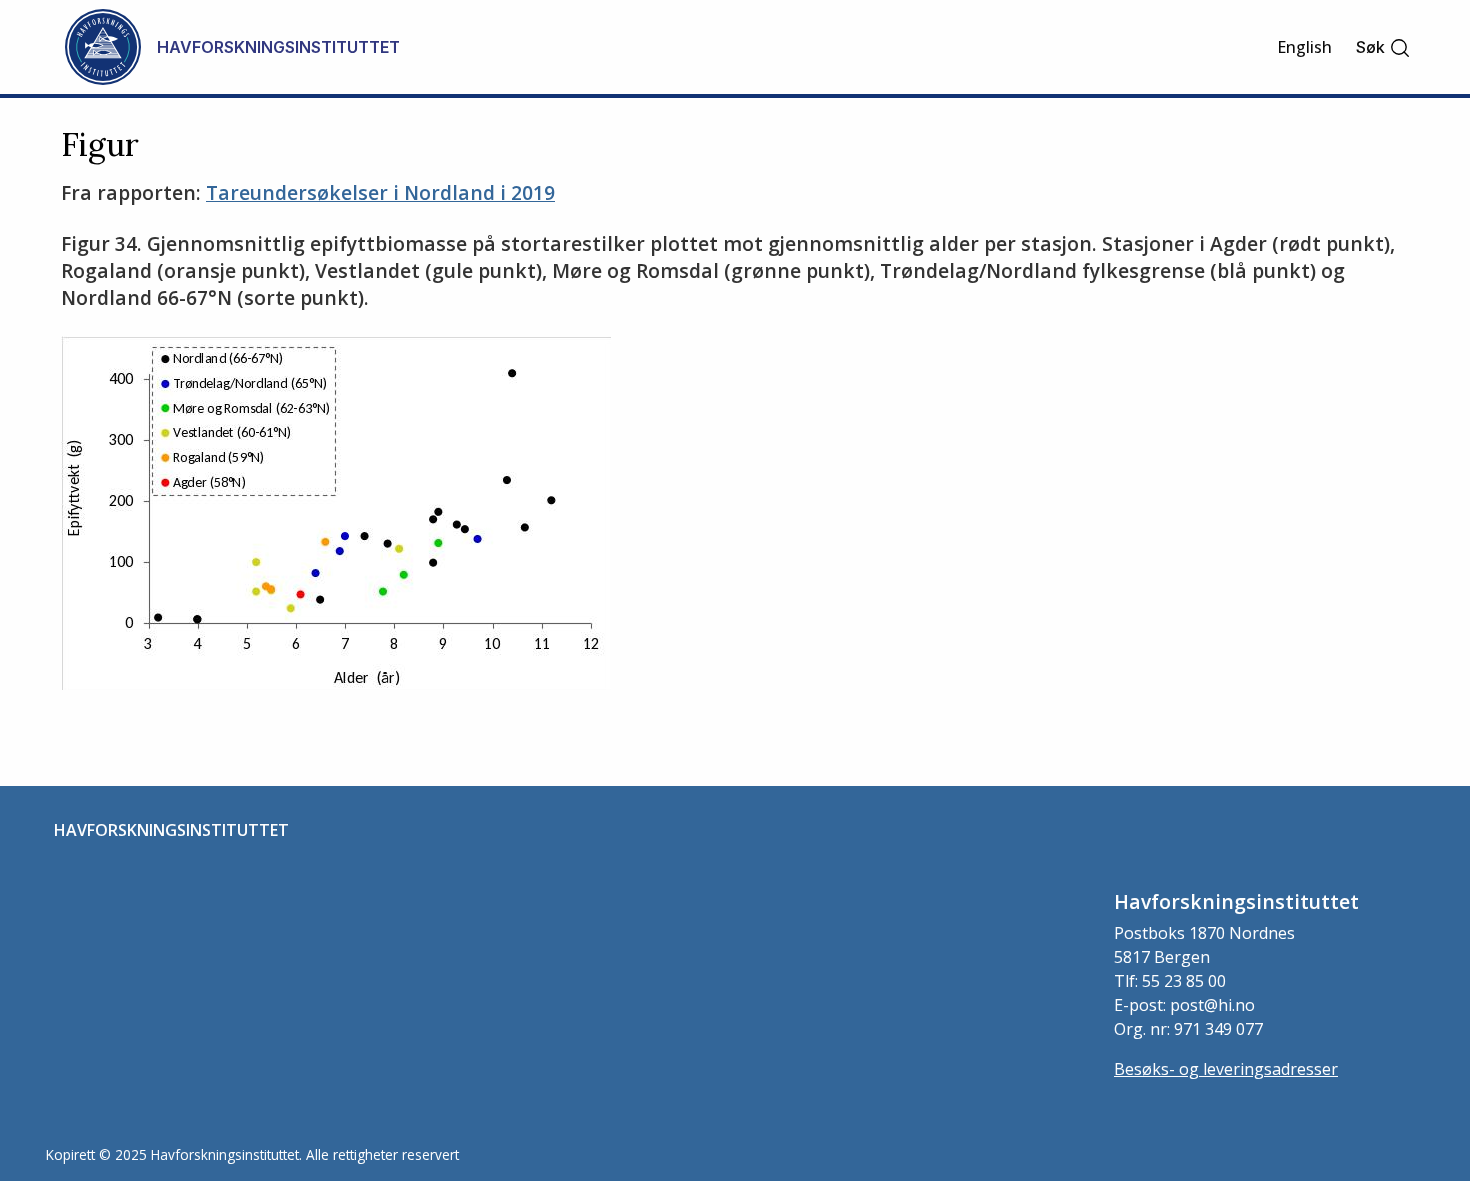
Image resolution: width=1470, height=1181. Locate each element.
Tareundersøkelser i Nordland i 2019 (380, 192)
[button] (1383, 47)
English (1304, 47)
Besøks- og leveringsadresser (1226, 1069)
